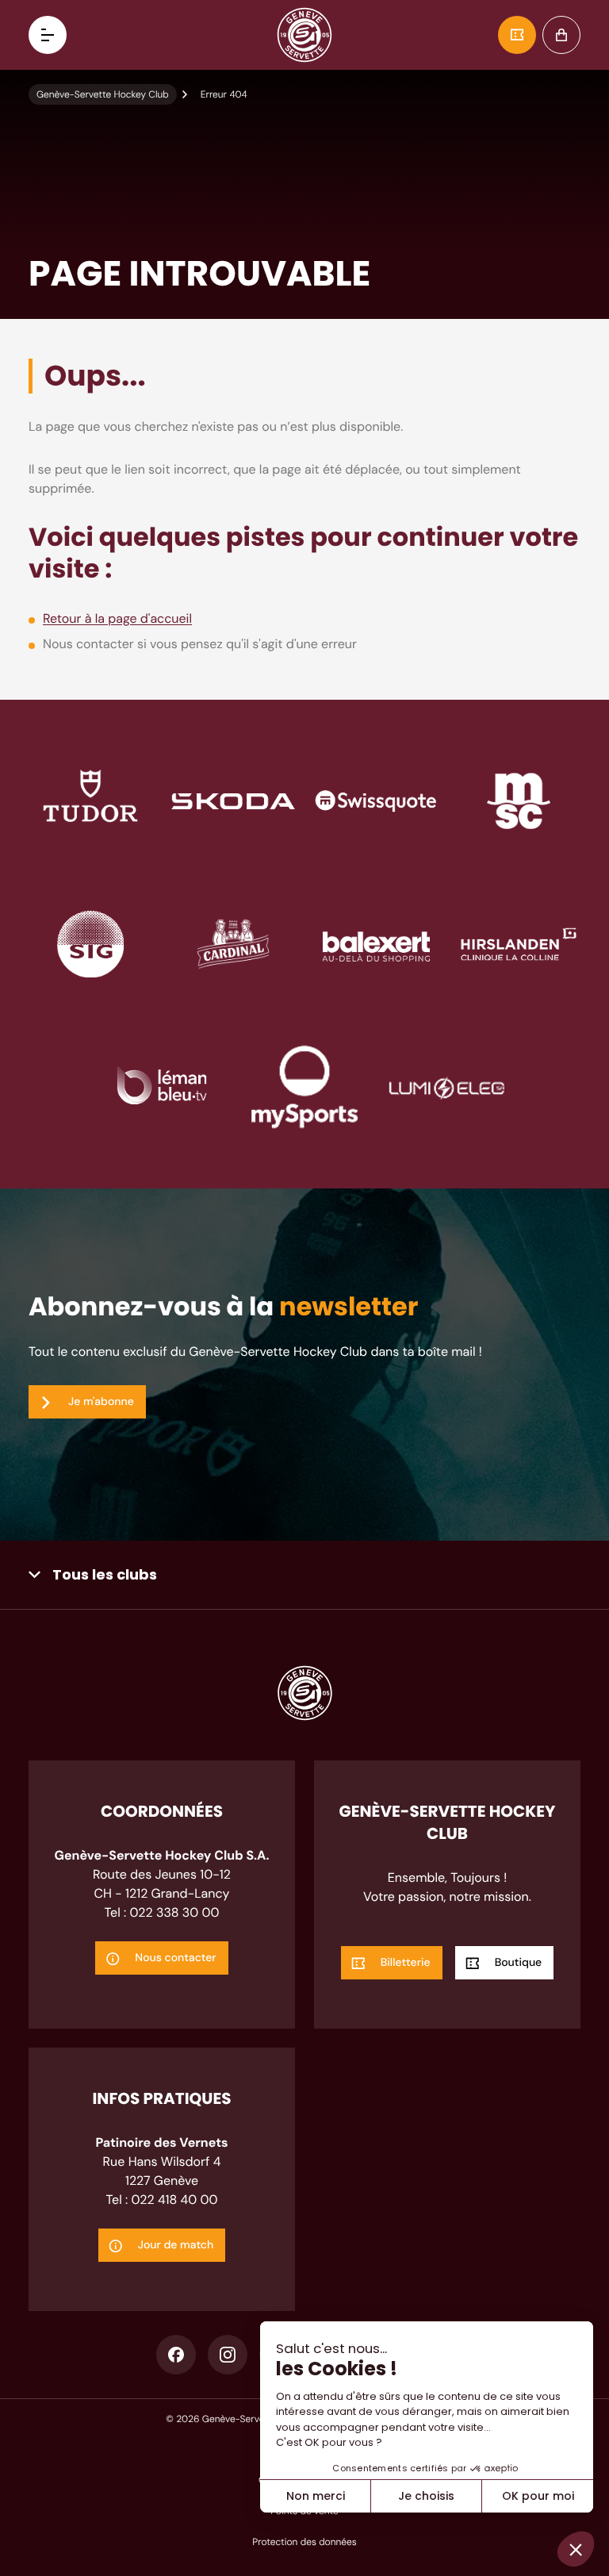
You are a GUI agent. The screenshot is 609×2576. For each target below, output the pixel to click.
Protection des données (304, 2542)
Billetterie (517, 35)
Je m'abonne (101, 1402)
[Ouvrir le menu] (48, 35)
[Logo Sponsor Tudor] (90, 800)
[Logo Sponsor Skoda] (233, 800)
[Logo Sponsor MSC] (519, 800)
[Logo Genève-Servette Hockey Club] (305, 35)
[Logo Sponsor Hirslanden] (519, 943)
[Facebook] (176, 2355)
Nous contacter (175, 1958)
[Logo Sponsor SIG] (90, 943)
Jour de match (176, 2245)
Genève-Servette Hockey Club (103, 94)
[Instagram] (228, 2355)
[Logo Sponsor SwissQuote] (376, 800)
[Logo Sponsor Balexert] (376, 943)
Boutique (561, 35)
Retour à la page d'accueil (117, 618)
